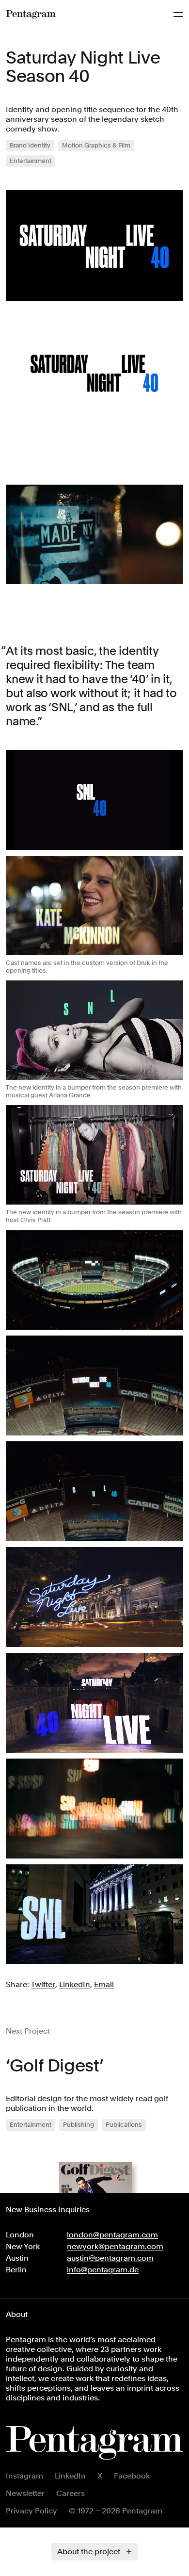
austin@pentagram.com (110, 2258)
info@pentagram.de (103, 2270)
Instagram (24, 2476)
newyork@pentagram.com (115, 2246)
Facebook (132, 2476)
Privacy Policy (31, 2511)
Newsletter (25, 2493)
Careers (71, 2493)
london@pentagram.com (112, 2235)
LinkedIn (70, 2476)
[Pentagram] (31, 15)
